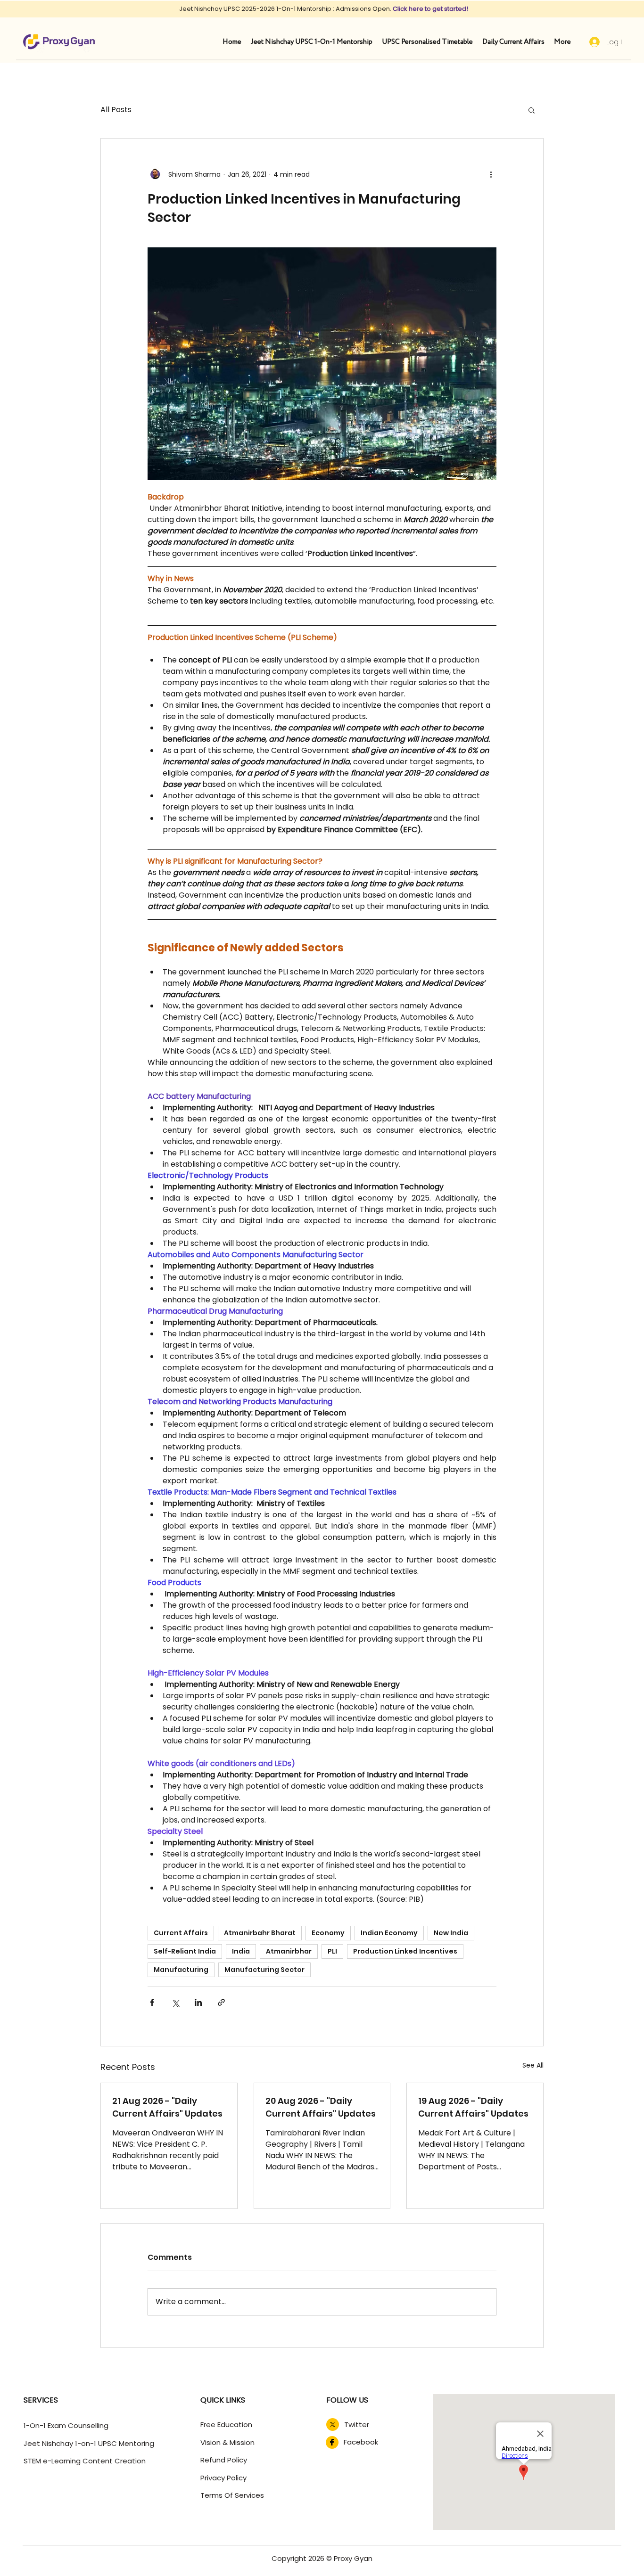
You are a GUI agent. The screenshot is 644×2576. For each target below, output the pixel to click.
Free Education (226, 2425)
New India (451, 1933)
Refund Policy (224, 2460)
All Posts (116, 110)
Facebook (361, 2442)
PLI (332, 1951)
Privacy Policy (223, 2478)
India (241, 1951)
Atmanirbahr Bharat (260, 1933)
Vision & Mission (227, 2442)
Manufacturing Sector (264, 1970)
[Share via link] (221, 2002)
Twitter (357, 2425)
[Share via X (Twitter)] (175, 2002)
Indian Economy (389, 1933)
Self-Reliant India (185, 1951)
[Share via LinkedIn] (198, 2002)
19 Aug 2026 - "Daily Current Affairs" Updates (473, 2107)
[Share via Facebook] (152, 2002)
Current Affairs (181, 1933)
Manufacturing (181, 1970)
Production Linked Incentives (405, 1951)
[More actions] (491, 174)
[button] (532, 110)
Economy (328, 1933)
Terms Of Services (232, 2495)
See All (533, 2065)
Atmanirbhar (289, 1951)
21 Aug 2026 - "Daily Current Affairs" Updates (167, 2107)
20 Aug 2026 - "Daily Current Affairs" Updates (321, 2107)
